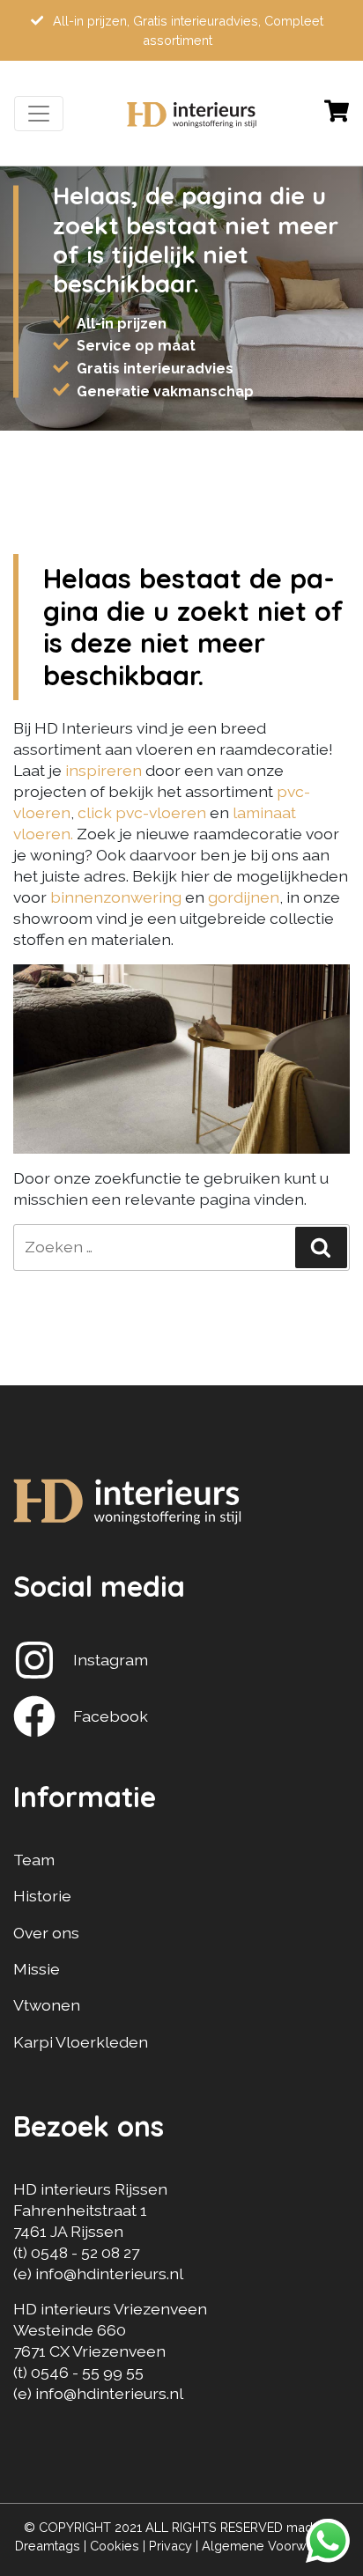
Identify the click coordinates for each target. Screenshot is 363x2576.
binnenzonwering (116, 897)
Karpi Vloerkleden (81, 2042)
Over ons (46, 1933)
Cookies (115, 2546)
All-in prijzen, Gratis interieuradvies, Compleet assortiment (186, 30)
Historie (42, 1896)
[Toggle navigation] (39, 114)
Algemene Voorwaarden (275, 2546)
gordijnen (244, 897)
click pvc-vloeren (142, 812)
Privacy (170, 2546)
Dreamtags (48, 2546)
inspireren (105, 770)
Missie (37, 1969)
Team (34, 1860)
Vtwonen (47, 2005)
